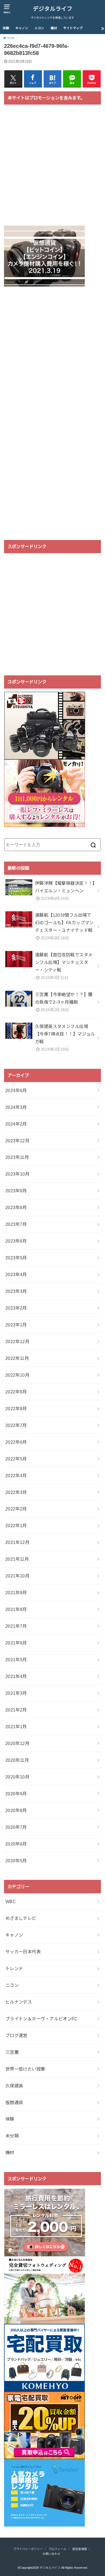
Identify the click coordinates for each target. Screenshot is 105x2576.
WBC (11, 1901)
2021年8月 (16, 1609)
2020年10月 (17, 1777)
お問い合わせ (51, 2554)
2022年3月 (16, 1492)
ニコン (39, 28)
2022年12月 (17, 1342)
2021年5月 (16, 1660)
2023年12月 (17, 1141)
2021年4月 (16, 1676)
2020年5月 (16, 1861)
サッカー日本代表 (23, 1952)
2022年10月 (17, 1375)
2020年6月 (16, 1844)
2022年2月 (16, 1509)
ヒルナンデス (19, 2002)
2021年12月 (17, 1542)
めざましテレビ (21, 1918)
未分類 (12, 2136)
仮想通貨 (14, 2103)
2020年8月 (16, 1810)
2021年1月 (16, 1727)
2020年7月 (16, 1827)
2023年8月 (16, 1207)
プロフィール (57, 2549)
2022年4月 (16, 1476)
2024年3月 (16, 1107)
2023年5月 (16, 1258)
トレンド (14, 1968)
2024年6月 (16, 1090)
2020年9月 (16, 1794)
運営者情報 (80, 2549)
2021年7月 (16, 1626)
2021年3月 (16, 1693)
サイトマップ (73, 28)
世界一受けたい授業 (25, 2069)
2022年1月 (16, 1526)
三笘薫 (12, 2052)
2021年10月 (17, 1576)
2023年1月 (16, 1325)
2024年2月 (16, 1124)
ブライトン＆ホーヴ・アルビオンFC (42, 2019)
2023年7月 (16, 1224)
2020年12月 (17, 1743)
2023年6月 (16, 1241)
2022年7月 (16, 1425)
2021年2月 (16, 1710)
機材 (54, 28)
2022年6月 (16, 1442)
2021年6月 (16, 1643)
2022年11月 (17, 1358)
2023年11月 (17, 1157)
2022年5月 (16, 1459)
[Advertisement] (52, 168)
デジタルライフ (53, 9)
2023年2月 (16, 1308)
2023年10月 (17, 1174)
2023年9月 (16, 1191)
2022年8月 (16, 1409)
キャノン (22, 28)
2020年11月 (17, 1760)
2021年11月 (17, 1559)
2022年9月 (16, 1392)
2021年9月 (16, 1593)
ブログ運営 (16, 2036)
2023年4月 (16, 1274)
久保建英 (14, 2086)
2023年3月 (16, 1291)
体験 (6, 28)
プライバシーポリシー (28, 2549)
